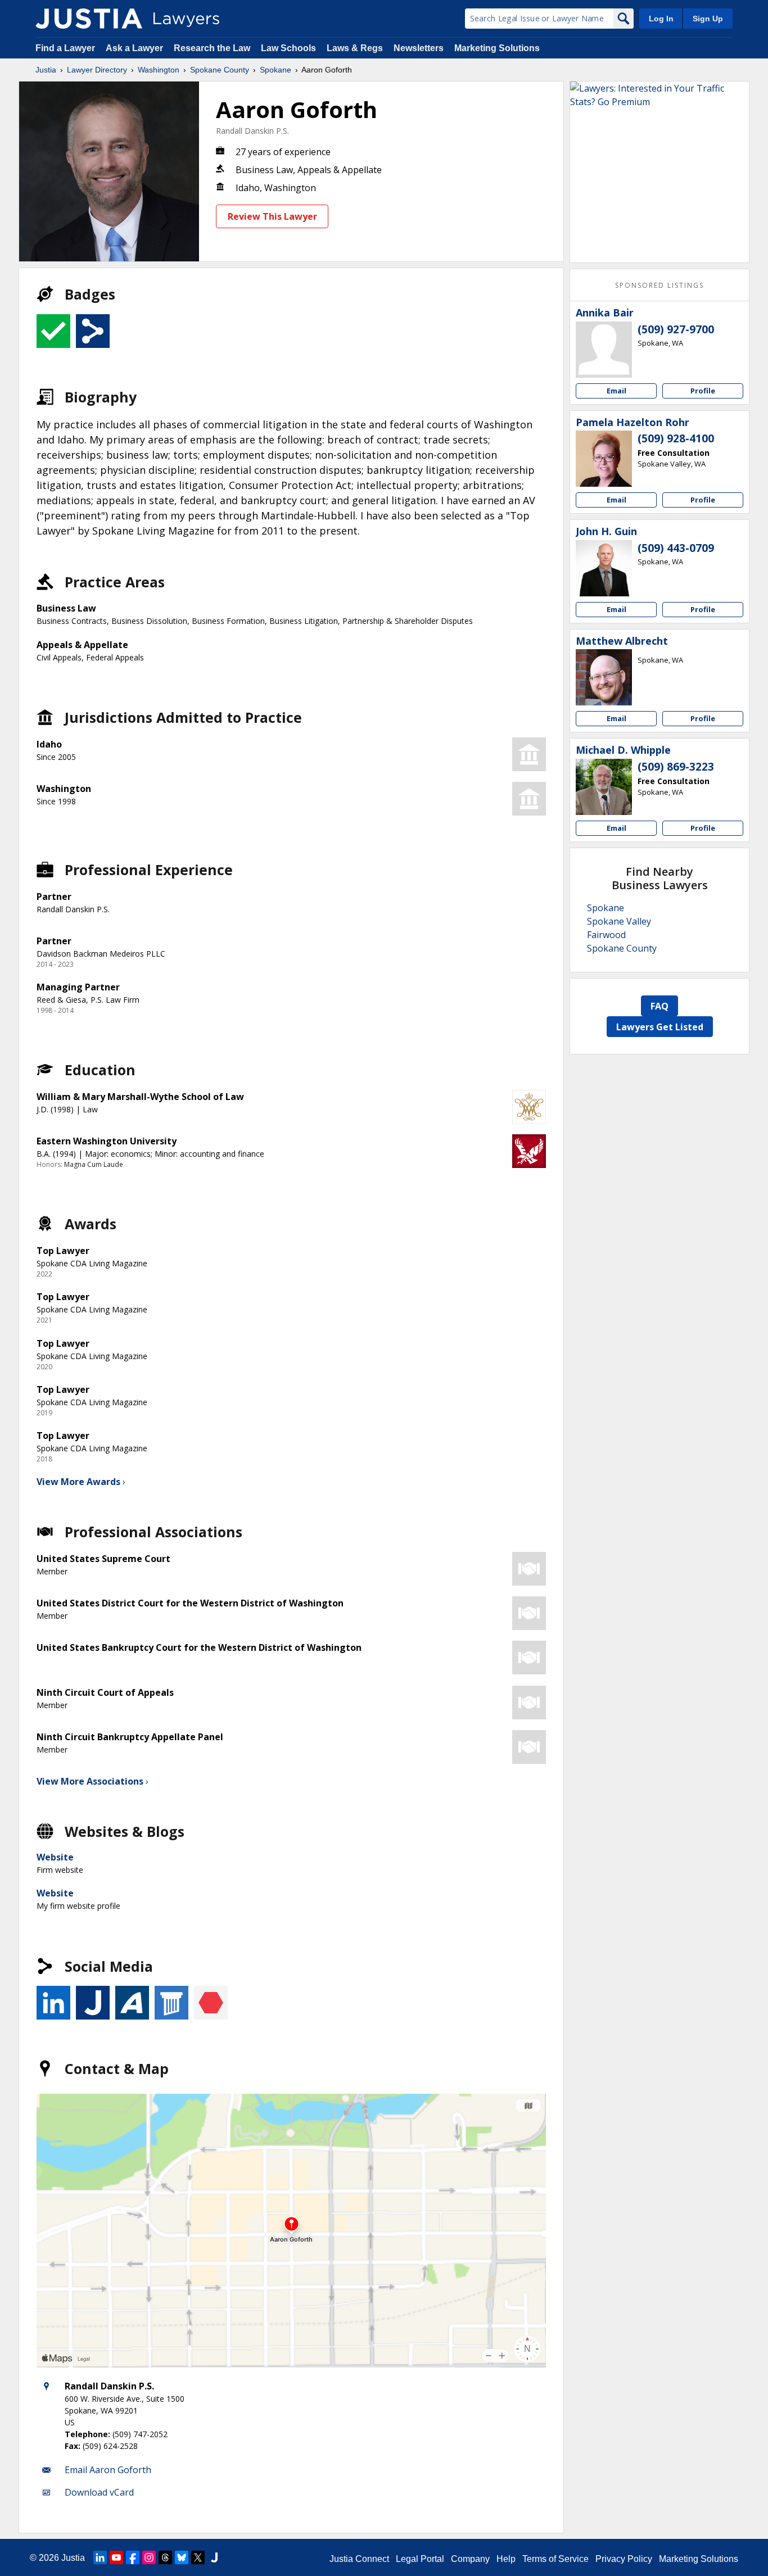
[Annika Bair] (604, 350)
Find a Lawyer (65, 48)
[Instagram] (149, 2557)
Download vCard (99, 2492)
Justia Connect (359, 2559)
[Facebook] (133, 2557)
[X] (198, 2557)
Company (470, 2559)
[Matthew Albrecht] (604, 677)
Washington (159, 70)
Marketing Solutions (497, 48)
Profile (703, 391)
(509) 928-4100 (676, 438)
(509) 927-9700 (676, 329)
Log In (661, 19)
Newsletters (419, 48)
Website (55, 1857)
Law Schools (288, 48)
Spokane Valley (619, 921)
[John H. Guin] (604, 568)
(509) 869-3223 (676, 767)
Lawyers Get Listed (660, 1027)
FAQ (659, 1006)
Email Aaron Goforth (108, 2470)
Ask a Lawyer (135, 48)
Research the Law (212, 48)
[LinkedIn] (100, 2557)
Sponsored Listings (659, 285)
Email (616, 391)
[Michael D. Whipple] (604, 787)
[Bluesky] (182, 2557)
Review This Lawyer (272, 216)
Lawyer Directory (97, 70)
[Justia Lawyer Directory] (89, 19)
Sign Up (708, 19)
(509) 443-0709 (676, 548)
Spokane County (220, 70)
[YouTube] (116, 2557)
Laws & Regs (355, 48)
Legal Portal (420, 2559)
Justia (46, 70)
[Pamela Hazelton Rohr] (604, 459)
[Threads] (165, 2557)
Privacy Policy (624, 2559)
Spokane (275, 70)
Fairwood (606, 935)
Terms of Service (555, 2559)
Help (506, 2559)
